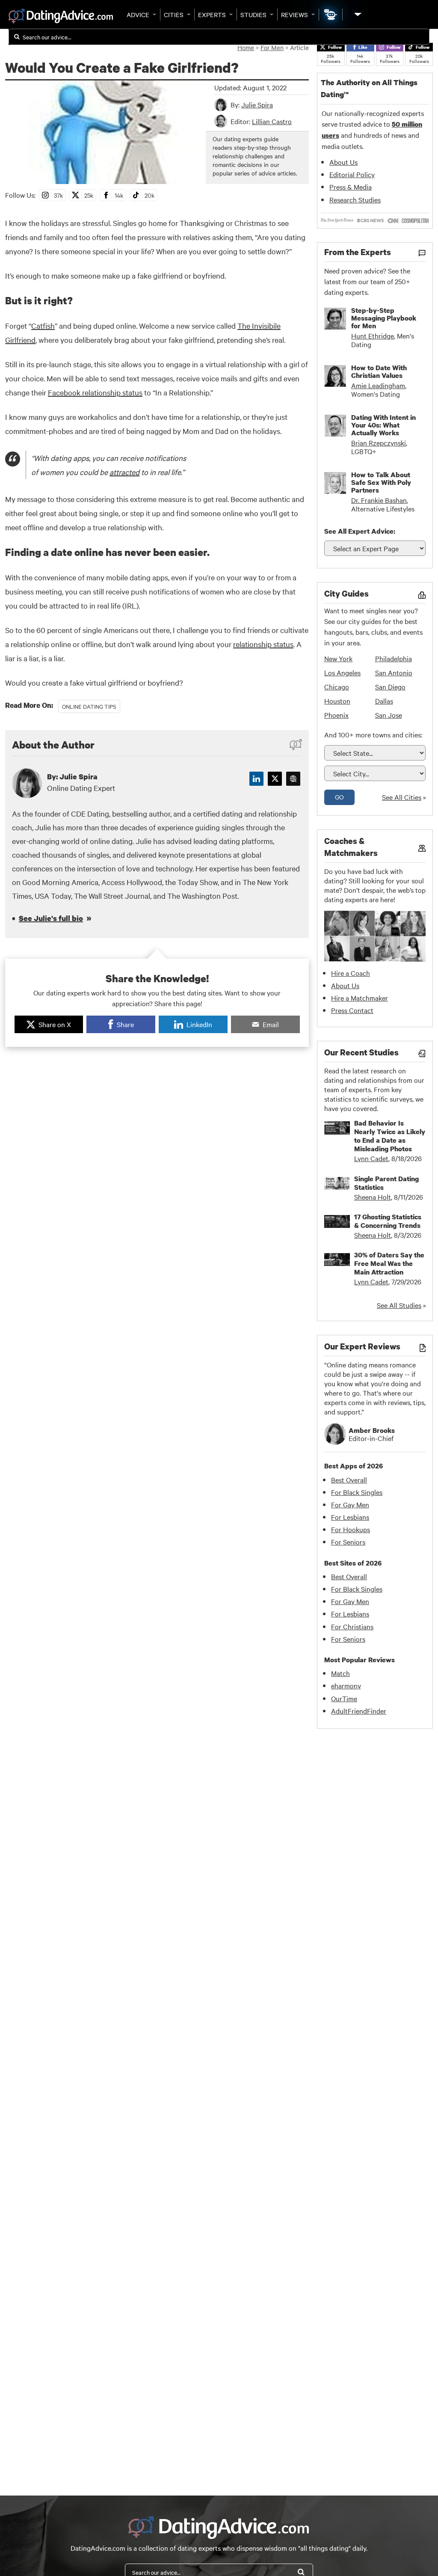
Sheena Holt (373, 1197)
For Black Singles (357, 1492)
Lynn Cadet (371, 1158)
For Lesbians (350, 1517)
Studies (253, 15)
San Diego (390, 686)
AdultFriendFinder (359, 1711)
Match (340, 1673)
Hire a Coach (351, 973)
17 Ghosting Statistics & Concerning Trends (388, 1221)
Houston (337, 701)
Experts (212, 15)
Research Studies (355, 199)
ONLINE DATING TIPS (89, 706)
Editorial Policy (352, 174)
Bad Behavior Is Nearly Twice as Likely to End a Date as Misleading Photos (390, 1136)
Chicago (337, 686)
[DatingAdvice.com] (61, 16)
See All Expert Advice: (360, 531)
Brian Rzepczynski (379, 443)
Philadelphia (394, 658)
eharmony (346, 1685)
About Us (343, 162)
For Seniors (348, 1542)
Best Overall (349, 1480)
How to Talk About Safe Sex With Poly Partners (381, 482)
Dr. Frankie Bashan (379, 500)
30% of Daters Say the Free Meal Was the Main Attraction (389, 1263)
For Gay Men (350, 1504)
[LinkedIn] (256, 779)
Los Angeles (342, 672)
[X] (275, 779)
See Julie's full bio (51, 918)
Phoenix (336, 715)
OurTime (344, 1698)
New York (338, 658)
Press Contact (352, 1010)
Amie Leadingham (378, 385)
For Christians (352, 1626)
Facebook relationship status (95, 392)
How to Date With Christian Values (379, 371)
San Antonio (394, 672)
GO (339, 797)
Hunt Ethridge (373, 336)
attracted (124, 472)
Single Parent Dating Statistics (386, 1183)
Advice (138, 15)
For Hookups (351, 1529)
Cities (174, 15)
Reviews (294, 15)
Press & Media (351, 187)
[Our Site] (357, 14)
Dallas (384, 701)
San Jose (389, 715)
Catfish (43, 325)
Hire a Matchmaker (360, 998)
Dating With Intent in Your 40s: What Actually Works (383, 425)
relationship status (263, 644)
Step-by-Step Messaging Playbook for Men (384, 318)
